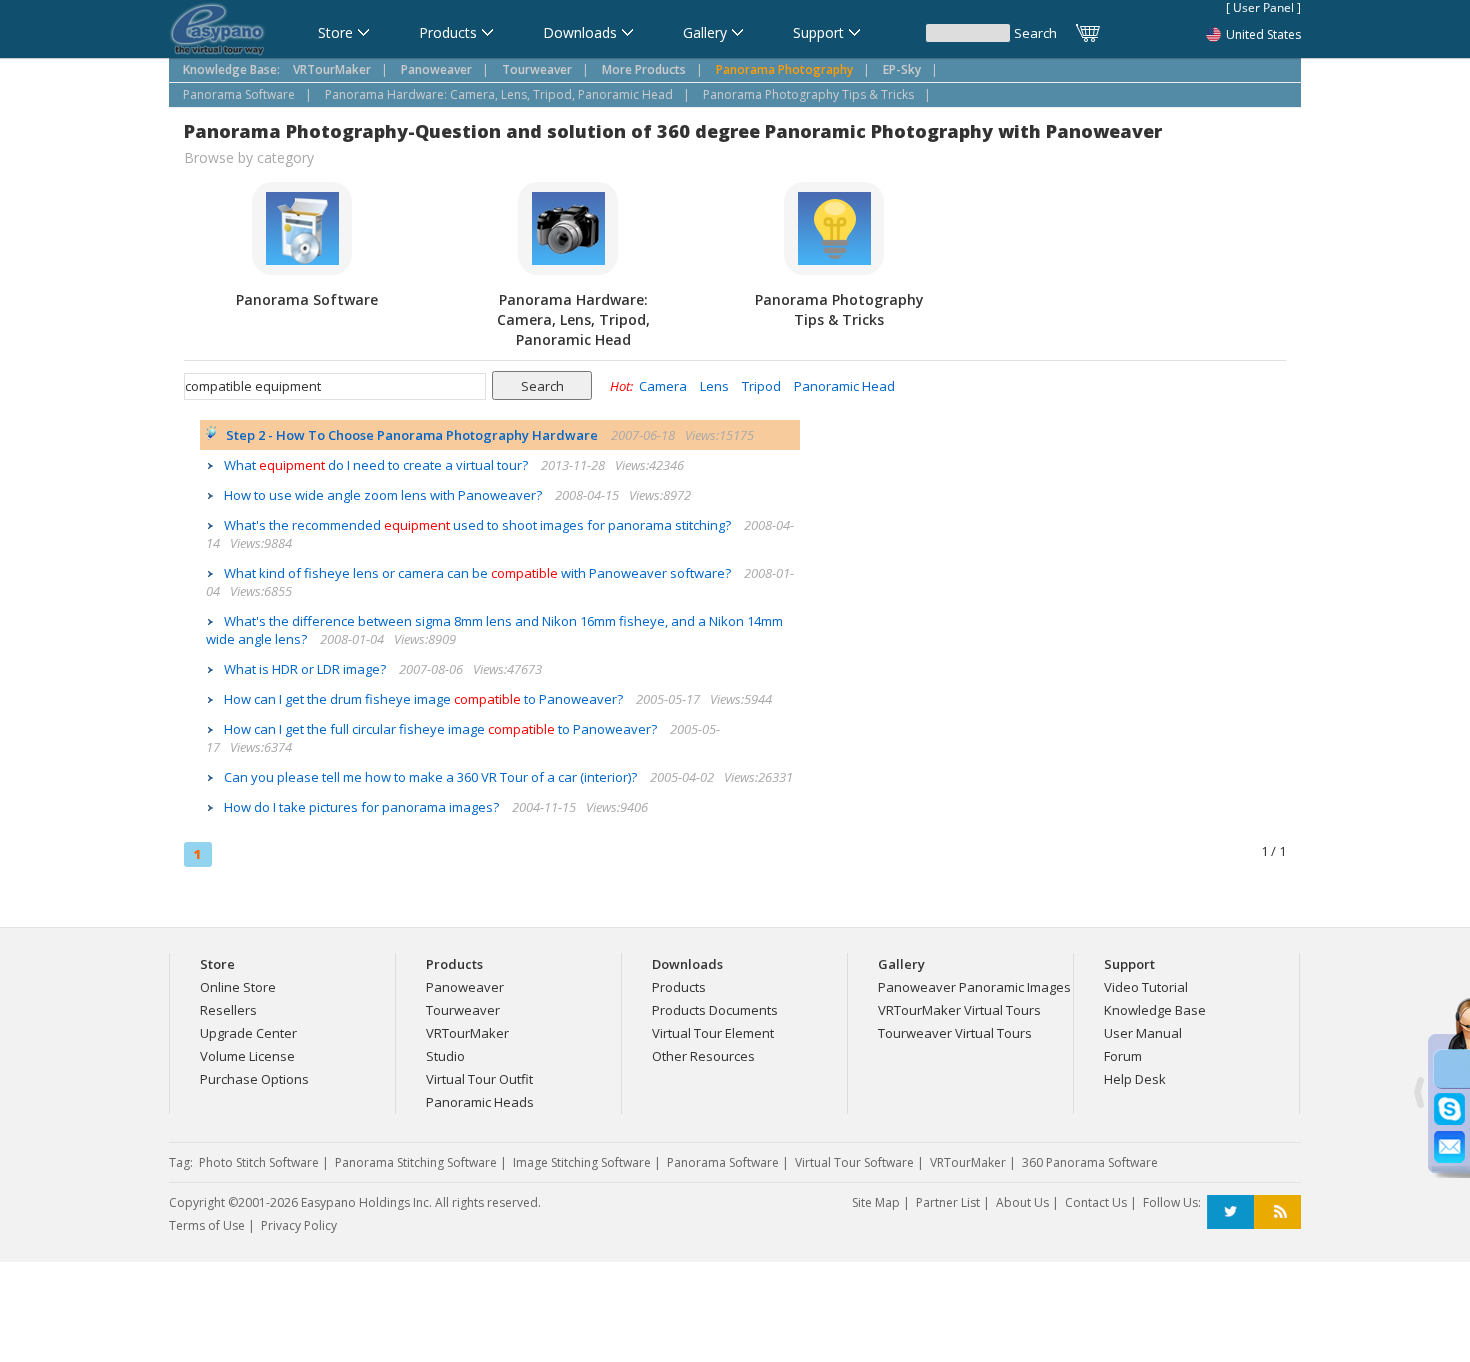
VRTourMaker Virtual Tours (959, 1010)
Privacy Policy (299, 1225)
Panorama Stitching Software (416, 1162)
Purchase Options (254, 1079)
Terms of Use (207, 1225)
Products (679, 987)
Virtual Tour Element (713, 1033)
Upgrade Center (248, 1033)
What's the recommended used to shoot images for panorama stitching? (479, 525)
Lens (714, 386)
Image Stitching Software (582, 1162)
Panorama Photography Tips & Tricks (808, 94)
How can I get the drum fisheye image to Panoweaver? (425, 699)
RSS (1277, 1212)
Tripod (761, 386)
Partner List (948, 1202)
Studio (445, 1056)
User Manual (1143, 1033)
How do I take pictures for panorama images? (363, 807)
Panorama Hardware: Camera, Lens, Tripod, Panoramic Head (499, 94)
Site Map (876, 1202)
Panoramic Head (844, 386)
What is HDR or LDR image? (306, 669)
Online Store (238, 987)
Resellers (228, 1010)
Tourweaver (463, 1010)
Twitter (1230, 1212)
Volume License (247, 1056)
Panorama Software (239, 94)
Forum (1123, 1056)
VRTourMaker (467, 1033)
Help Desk (1135, 1079)
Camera (663, 386)
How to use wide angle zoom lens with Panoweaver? (384, 495)
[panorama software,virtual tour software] (217, 31)
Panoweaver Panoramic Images (974, 987)
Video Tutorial (1146, 987)
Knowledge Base (1155, 1010)
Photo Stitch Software (259, 1162)
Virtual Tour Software (854, 1162)
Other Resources (703, 1056)
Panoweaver (465, 987)
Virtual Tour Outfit (479, 1079)
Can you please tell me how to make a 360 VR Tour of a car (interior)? (432, 777)
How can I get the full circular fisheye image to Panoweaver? (442, 729)
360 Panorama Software (1090, 1162)
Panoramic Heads (480, 1102)
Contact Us (1096, 1202)
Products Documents (715, 1010)
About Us (1022, 1202)
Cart (1089, 33)
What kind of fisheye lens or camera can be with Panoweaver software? (479, 573)
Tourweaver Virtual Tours (955, 1033)
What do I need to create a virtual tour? (377, 465)
